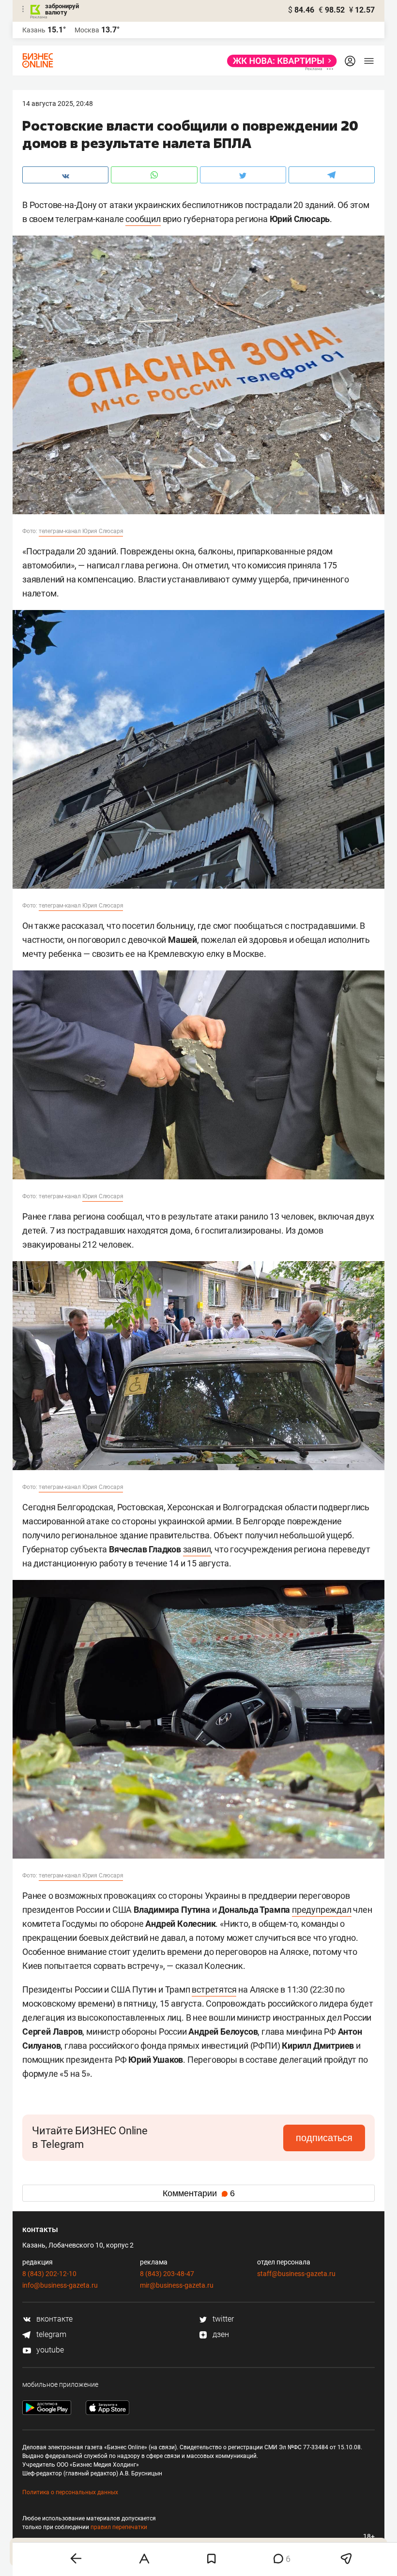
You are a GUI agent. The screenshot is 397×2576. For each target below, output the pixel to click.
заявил (197, 1549)
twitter (222, 2319)
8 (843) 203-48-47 (167, 2274)
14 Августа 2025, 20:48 (58, 104)
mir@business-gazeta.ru (177, 2285)
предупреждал (322, 1910)
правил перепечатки (119, 2527)
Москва (87, 30)
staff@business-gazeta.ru (296, 2274)
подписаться (324, 2138)
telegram (50, 2334)
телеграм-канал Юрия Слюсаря (81, 531)
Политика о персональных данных (70, 2492)
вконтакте (53, 2319)
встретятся (214, 1989)
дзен (220, 2334)
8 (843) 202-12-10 (49, 2274)
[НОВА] (279, 61)
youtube (49, 2350)
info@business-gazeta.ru (60, 2285)
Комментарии (199, 2193)
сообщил (143, 219)
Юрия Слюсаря (103, 1196)
